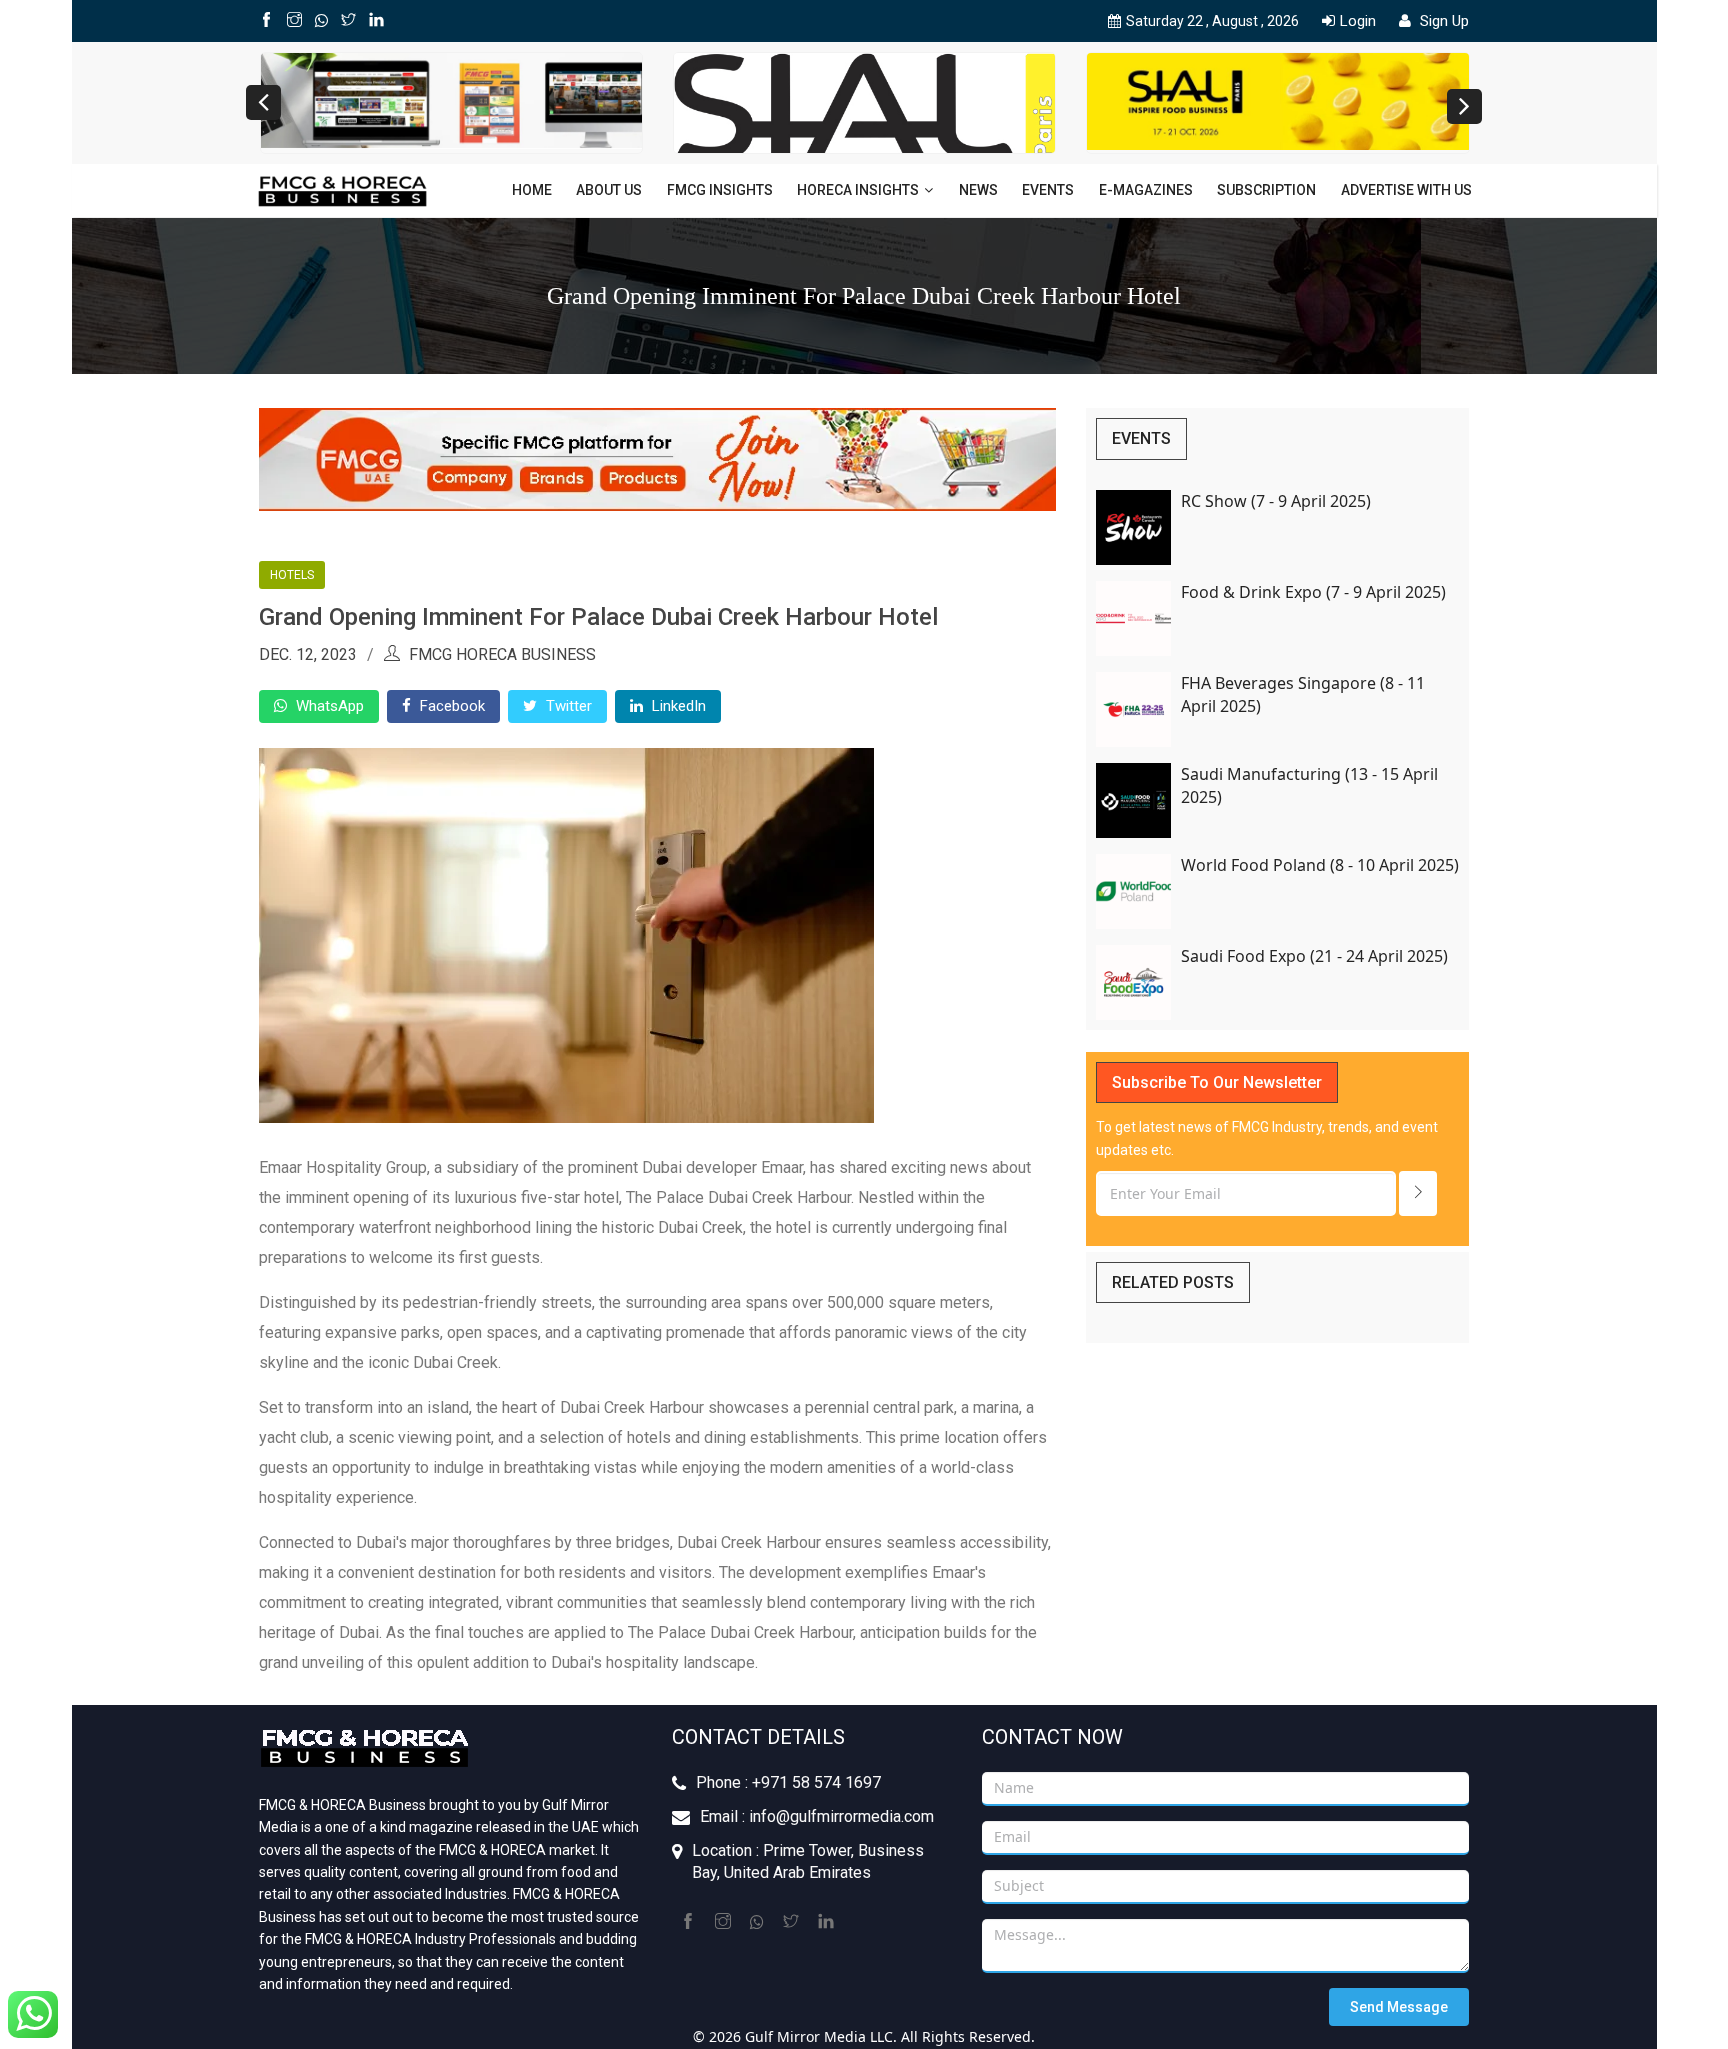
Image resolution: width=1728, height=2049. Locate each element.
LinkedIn (677, 706)
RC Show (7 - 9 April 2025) (1276, 501)
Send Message (1399, 2007)
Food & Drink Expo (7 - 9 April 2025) (1313, 592)
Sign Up (1442, 21)
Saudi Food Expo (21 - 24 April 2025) (1314, 956)
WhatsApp (328, 706)
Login (1358, 21)
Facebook (450, 706)
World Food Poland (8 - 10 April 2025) (1320, 865)
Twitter (567, 706)
